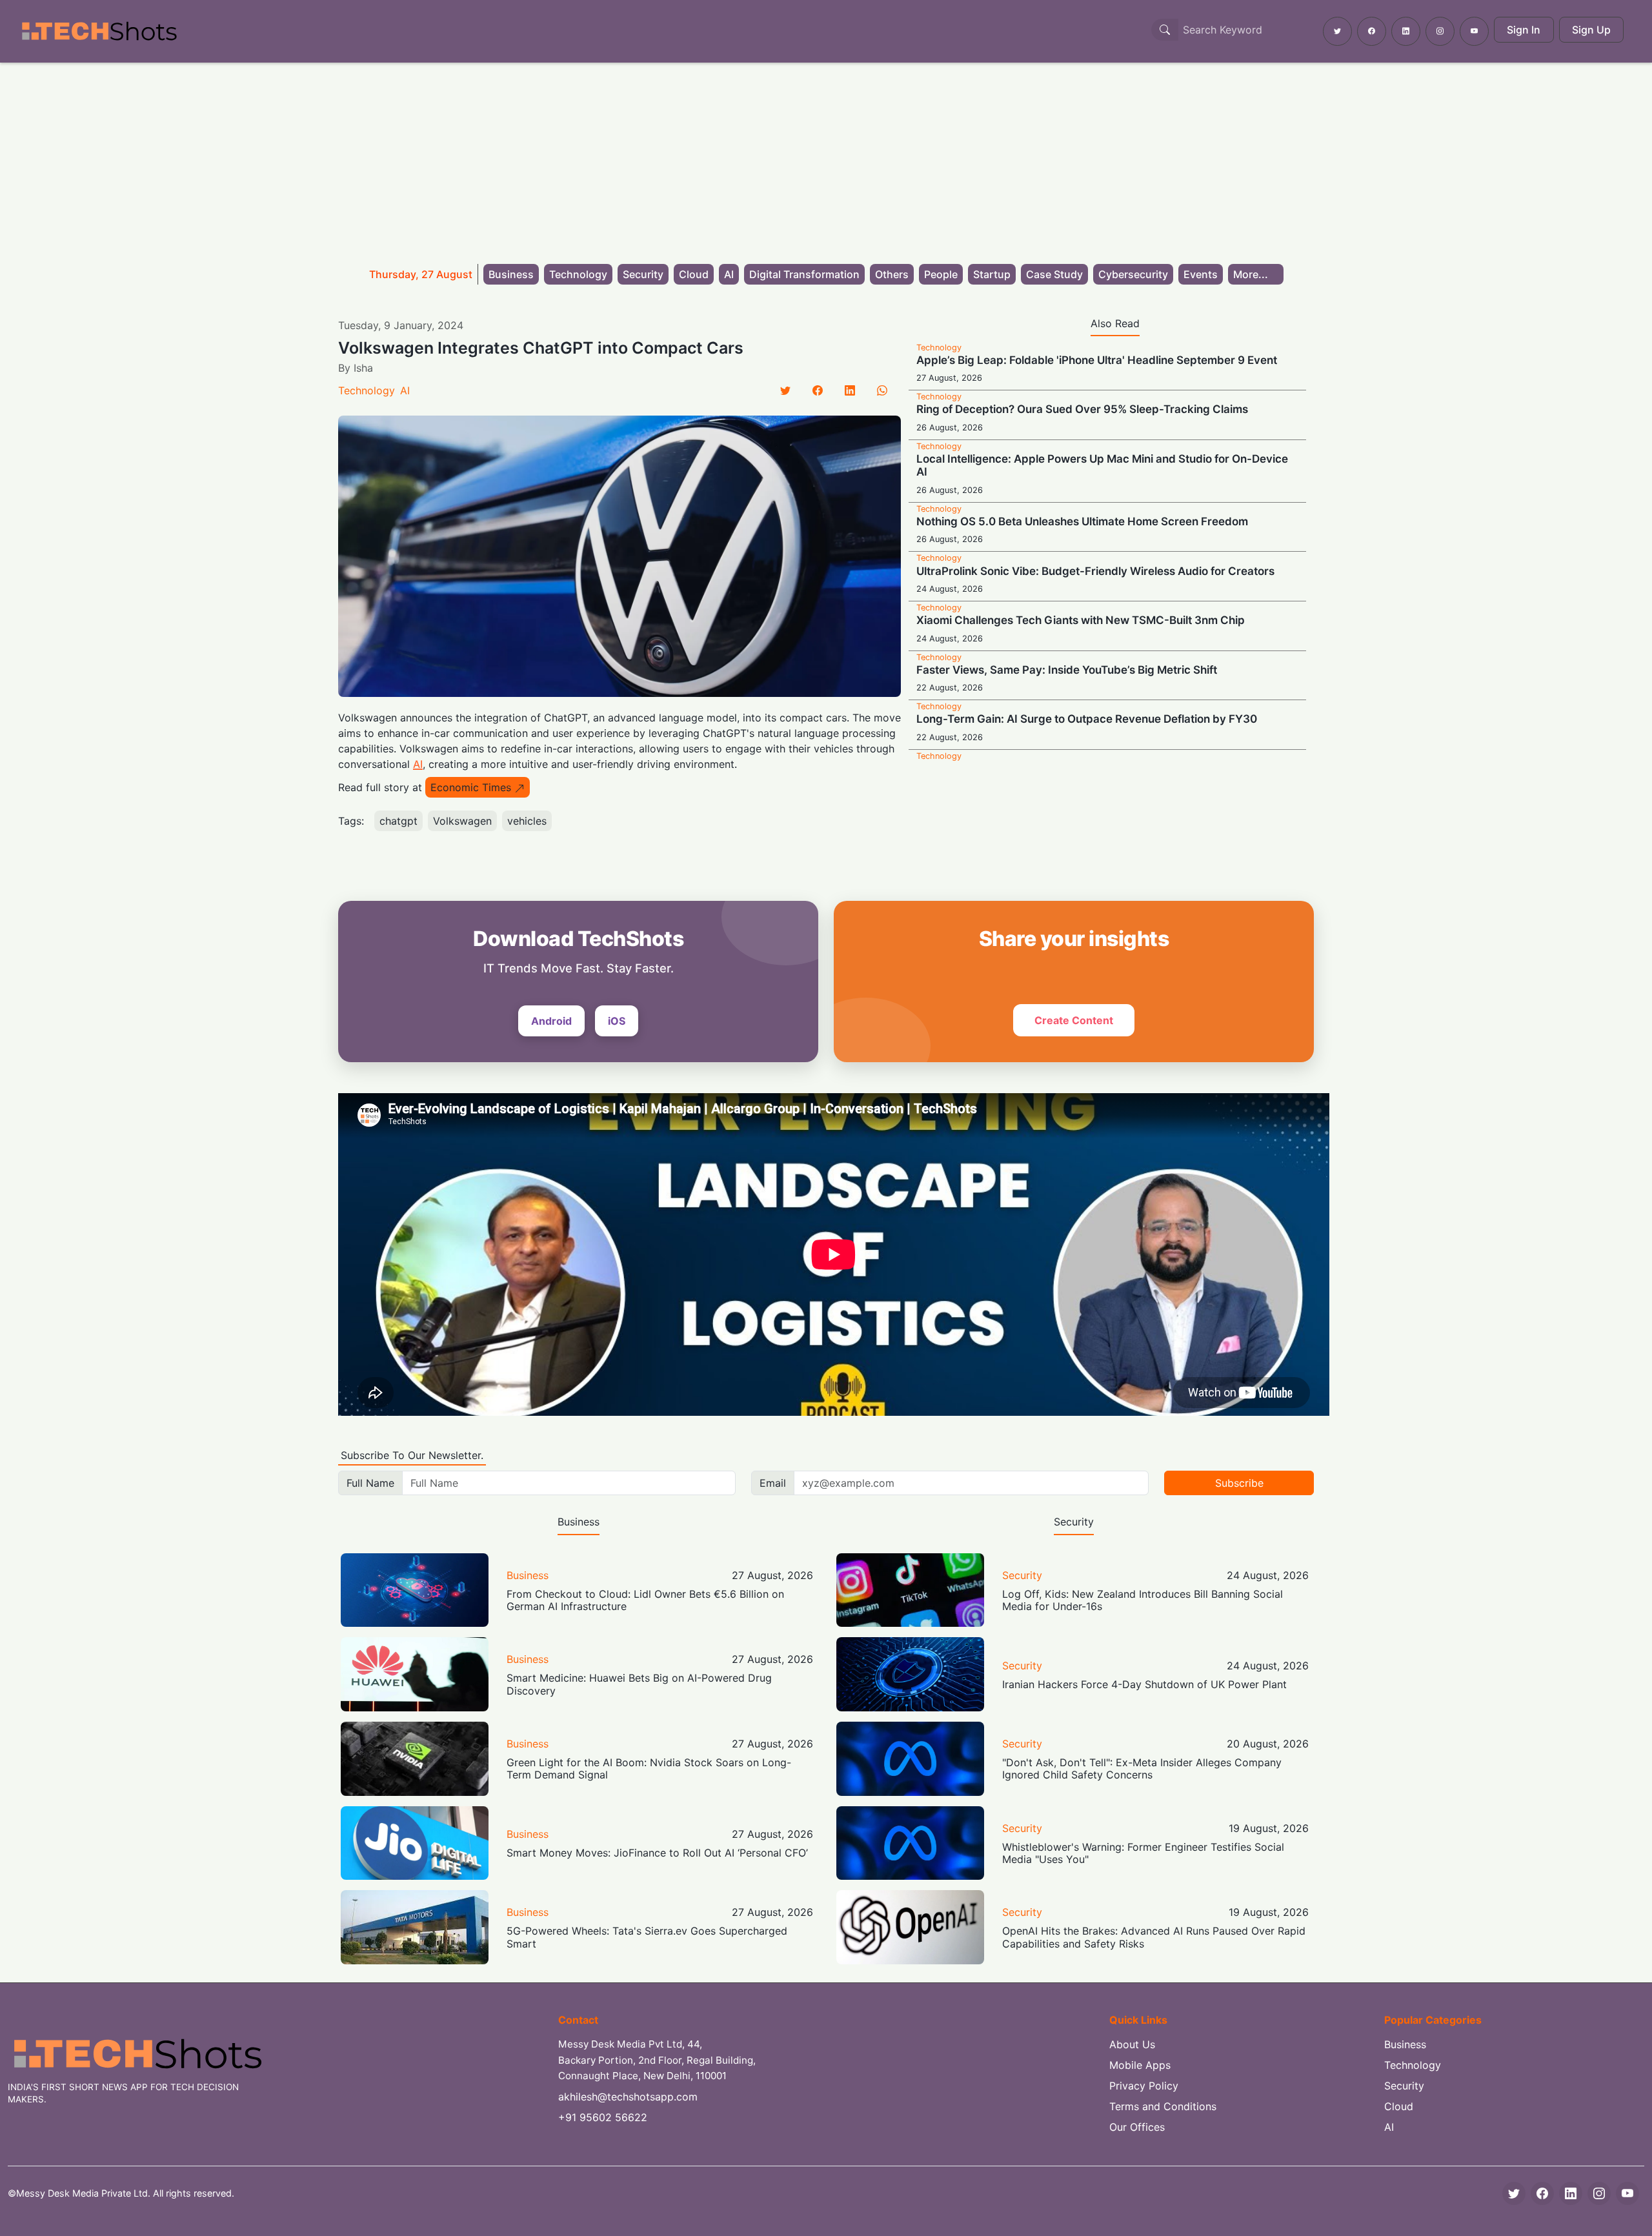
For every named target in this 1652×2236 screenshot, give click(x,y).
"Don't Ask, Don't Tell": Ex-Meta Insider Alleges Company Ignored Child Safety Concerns (1142, 1768)
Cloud (694, 274)
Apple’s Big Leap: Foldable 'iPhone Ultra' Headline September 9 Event (1097, 360)
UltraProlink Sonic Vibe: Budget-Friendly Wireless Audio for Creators (1095, 571)
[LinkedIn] (850, 390)
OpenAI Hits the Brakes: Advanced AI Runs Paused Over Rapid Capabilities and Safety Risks (1154, 1937)
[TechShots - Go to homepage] (99, 31)
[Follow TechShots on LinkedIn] (1406, 31)
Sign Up (1591, 30)
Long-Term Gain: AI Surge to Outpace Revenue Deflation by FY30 (1087, 719)
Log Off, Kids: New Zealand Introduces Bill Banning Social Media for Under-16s (1143, 1600)
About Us (1132, 2044)
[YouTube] (1627, 2193)
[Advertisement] (826, 159)
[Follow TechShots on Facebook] (1372, 31)
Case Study (1054, 274)
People (941, 274)
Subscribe (1239, 1483)
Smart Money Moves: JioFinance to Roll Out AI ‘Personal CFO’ (657, 1853)
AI (729, 274)
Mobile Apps (1140, 2065)
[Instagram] (1599, 2193)
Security (643, 274)
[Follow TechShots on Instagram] (1440, 31)
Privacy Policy (1144, 2086)
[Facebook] (818, 390)
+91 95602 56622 (603, 2117)
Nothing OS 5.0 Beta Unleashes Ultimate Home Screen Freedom (1082, 521)
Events (1201, 274)
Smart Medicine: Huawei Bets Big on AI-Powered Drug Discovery (639, 1684)
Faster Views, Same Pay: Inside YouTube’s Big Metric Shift (1067, 670)
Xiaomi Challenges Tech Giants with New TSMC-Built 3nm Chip (1081, 620)
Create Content (1074, 1020)
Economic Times (471, 787)
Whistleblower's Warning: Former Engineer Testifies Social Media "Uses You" (1143, 1853)
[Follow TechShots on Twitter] (1337, 31)
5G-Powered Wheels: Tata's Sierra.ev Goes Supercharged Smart (647, 1937)
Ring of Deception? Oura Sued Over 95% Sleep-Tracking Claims (1082, 409)
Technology (578, 274)
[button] (1256, 274)
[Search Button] (1165, 30)
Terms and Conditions (1163, 2106)
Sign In (1524, 30)
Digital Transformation (804, 274)
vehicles (527, 821)
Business (511, 274)
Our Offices (1137, 2127)
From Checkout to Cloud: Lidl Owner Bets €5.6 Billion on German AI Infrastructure (645, 1600)
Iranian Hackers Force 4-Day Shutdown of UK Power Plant (1144, 1684)
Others (892, 274)
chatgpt (398, 821)
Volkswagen (462, 821)
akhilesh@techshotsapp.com (628, 2097)
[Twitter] (785, 390)
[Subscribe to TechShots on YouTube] (1474, 31)
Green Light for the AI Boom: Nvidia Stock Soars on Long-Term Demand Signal (649, 1768)
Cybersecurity (1133, 274)
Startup (992, 274)
